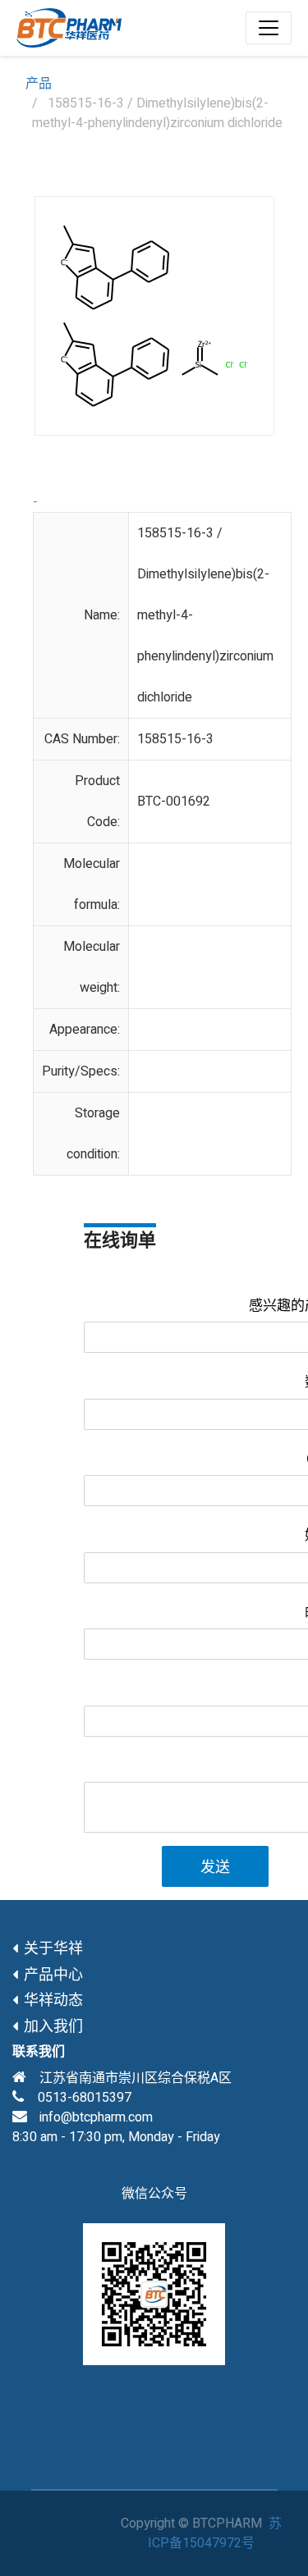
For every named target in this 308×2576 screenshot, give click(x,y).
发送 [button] (215, 1868)
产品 (39, 84)
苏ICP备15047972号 (215, 2533)
